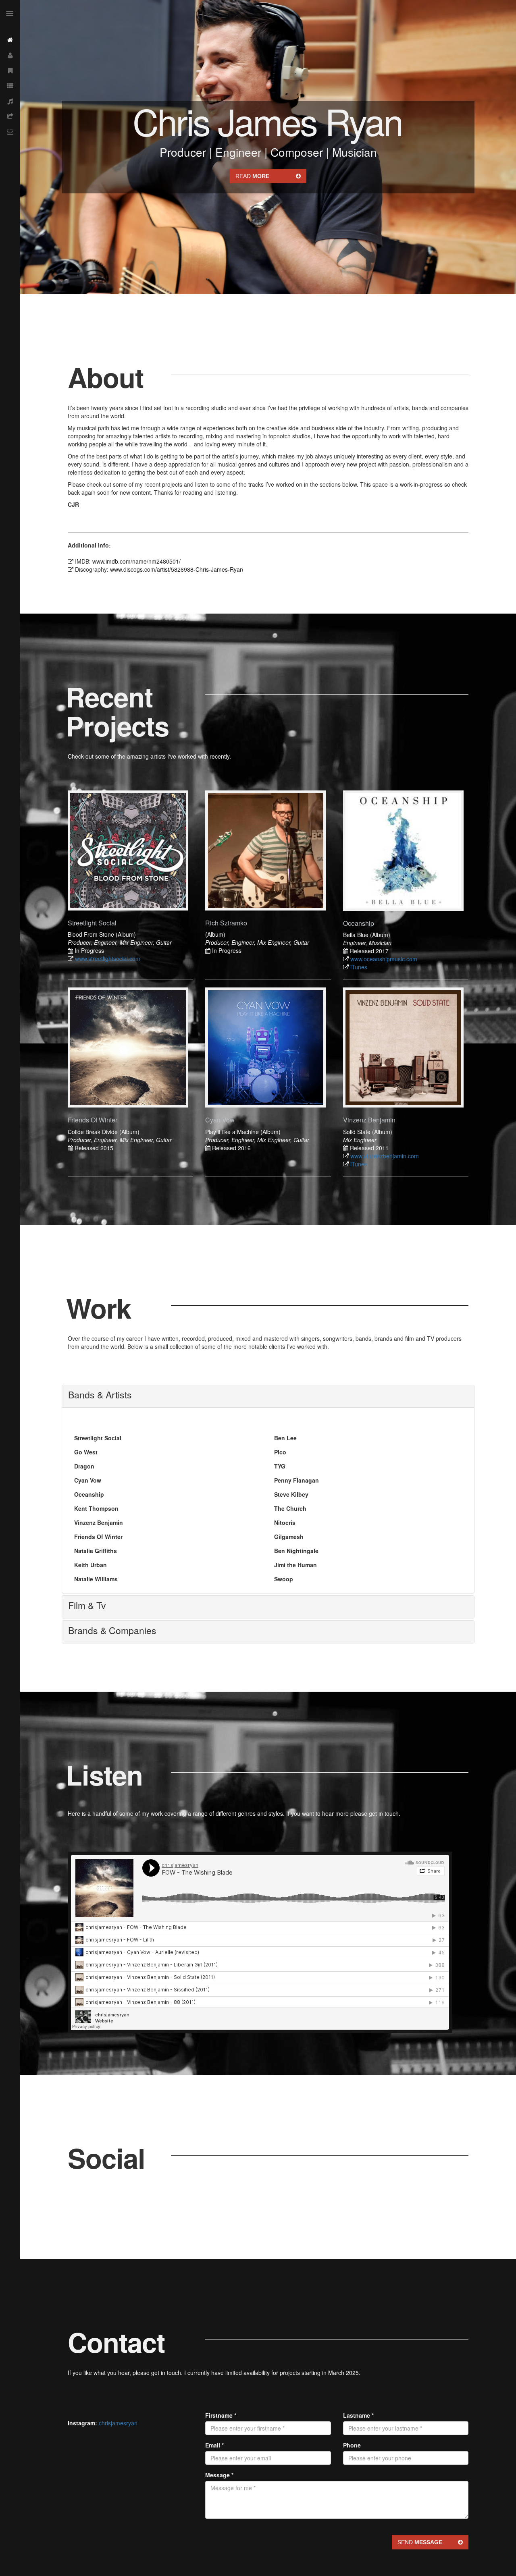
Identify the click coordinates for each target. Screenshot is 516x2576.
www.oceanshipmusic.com (384, 959)
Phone (352, 2445)
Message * (219, 2475)
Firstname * (221, 2415)
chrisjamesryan (118, 2423)
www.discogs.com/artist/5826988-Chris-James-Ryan (177, 569)
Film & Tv (87, 1605)
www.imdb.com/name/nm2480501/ (136, 561)
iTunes (359, 967)
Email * (214, 2445)
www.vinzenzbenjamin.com (385, 1156)
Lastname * (358, 2415)
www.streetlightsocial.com (108, 958)
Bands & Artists (100, 1395)
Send (420, 2542)
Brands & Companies (112, 1630)
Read (252, 176)
